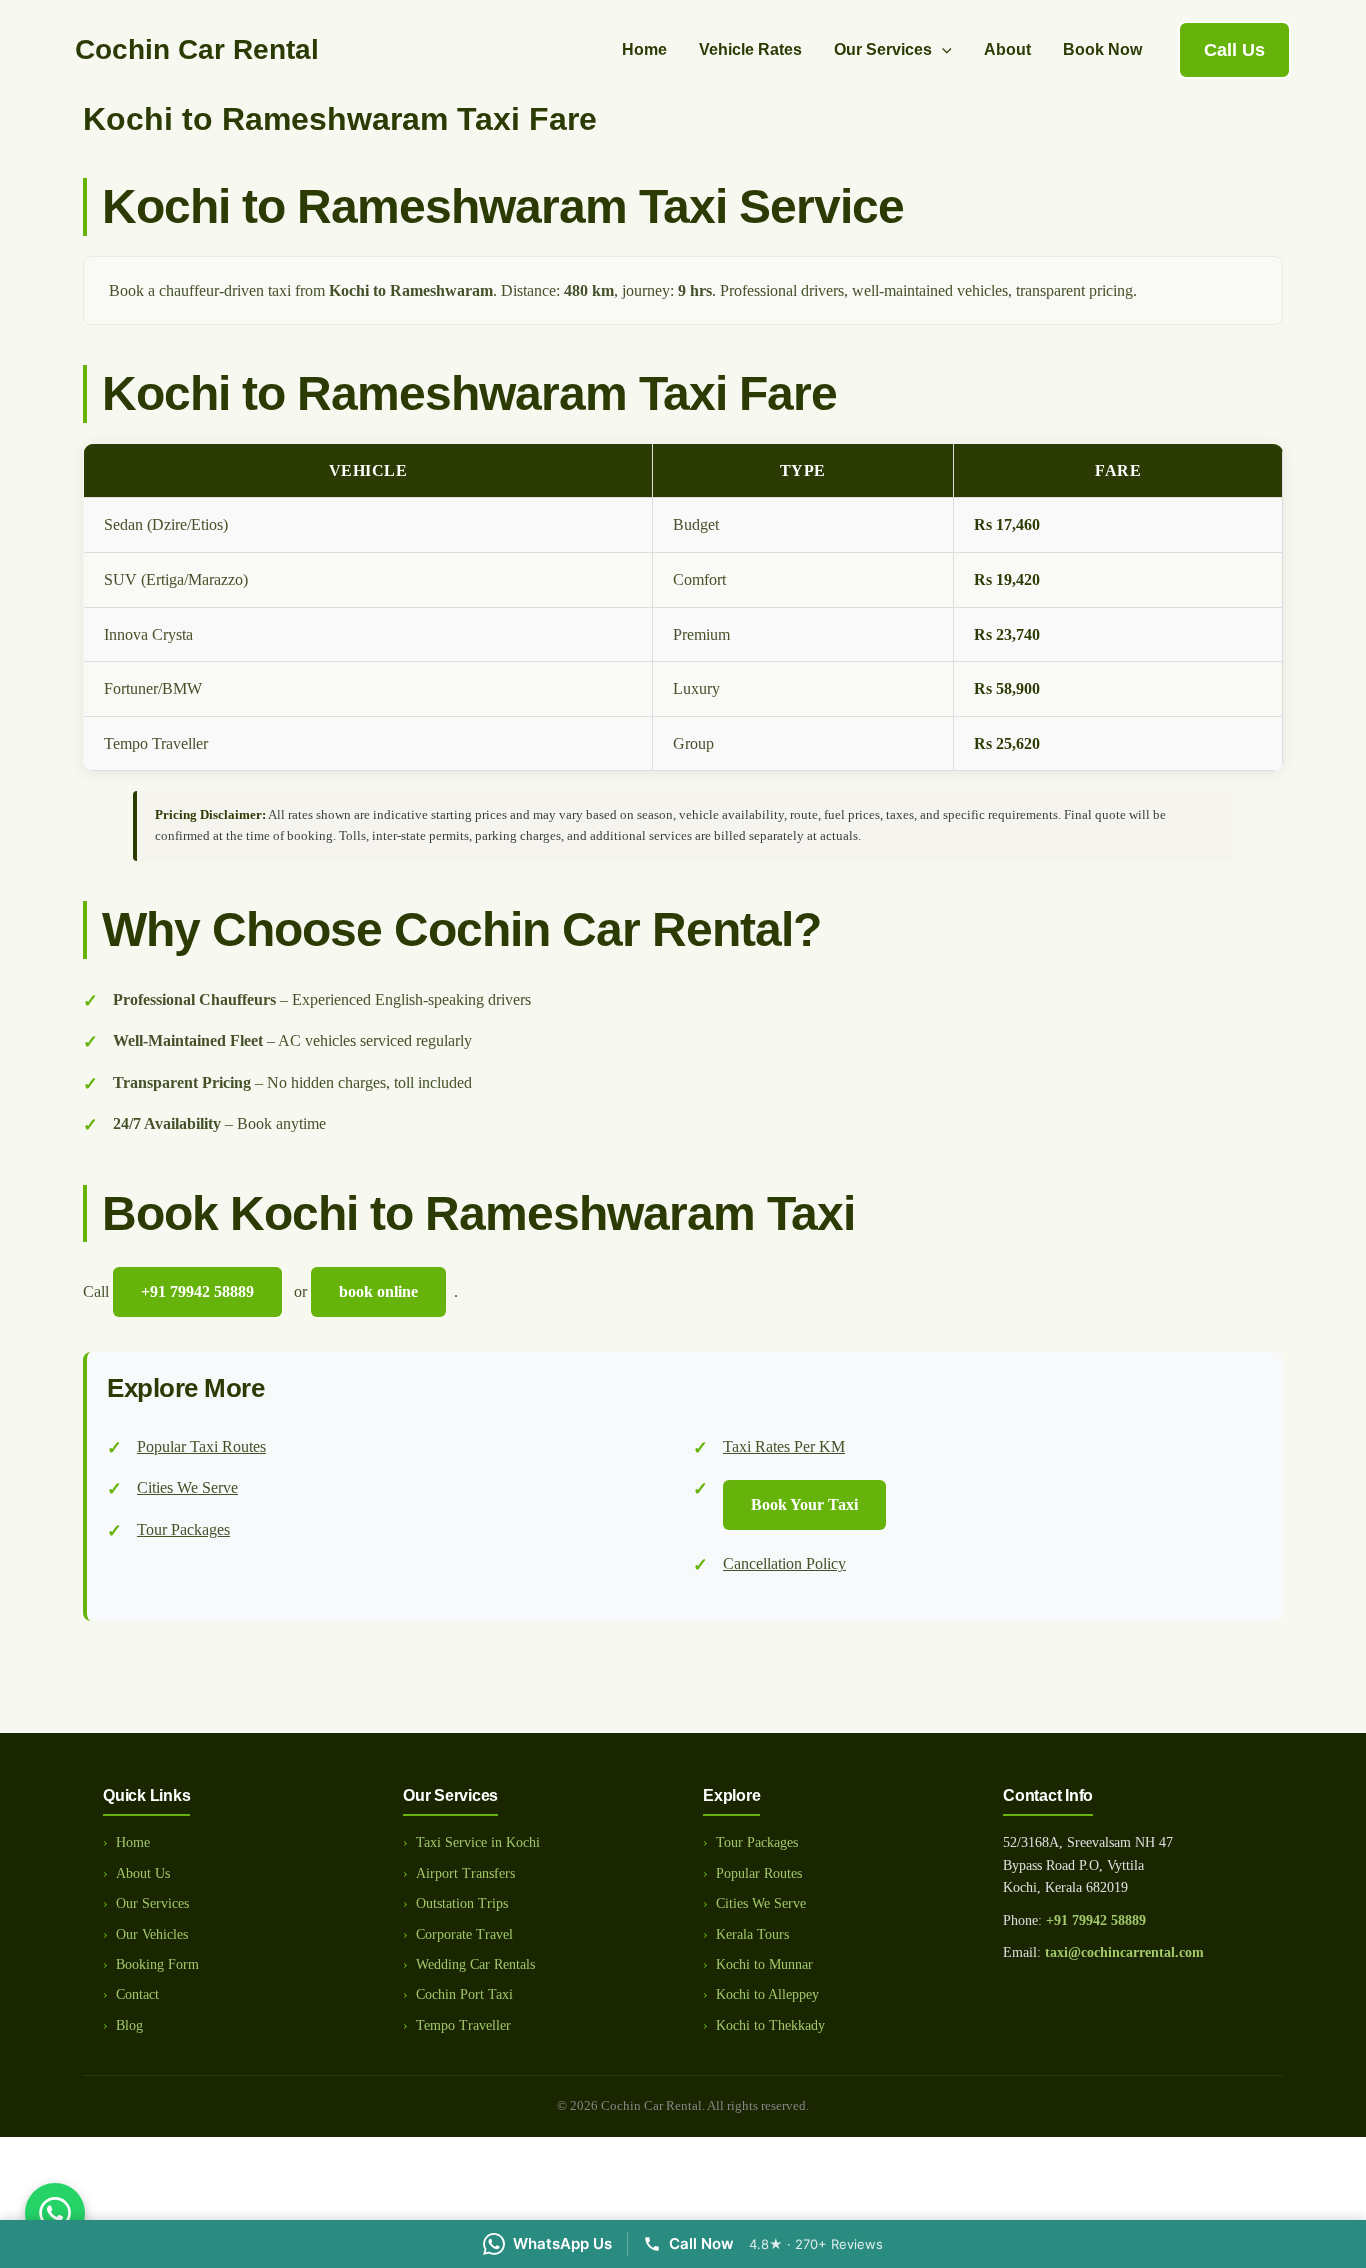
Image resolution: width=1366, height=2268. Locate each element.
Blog (129, 2025)
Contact (137, 1994)
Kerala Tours (752, 1934)
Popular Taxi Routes (201, 1446)
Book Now (1102, 49)
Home (644, 49)
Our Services (152, 1903)
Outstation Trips (462, 1903)
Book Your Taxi (804, 1504)
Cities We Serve (187, 1487)
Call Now (701, 2243)
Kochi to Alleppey (767, 1994)
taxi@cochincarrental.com (1124, 1952)
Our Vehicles (152, 1934)
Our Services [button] (883, 49)
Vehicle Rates (750, 49)
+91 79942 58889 (1096, 1920)
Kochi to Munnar (764, 1964)
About (1007, 49)
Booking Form (157, 1964)
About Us (143, 1873)
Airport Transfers (465, 1873)
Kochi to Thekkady (770, 2025)
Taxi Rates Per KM (784, 1446)
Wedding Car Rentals (475, 1964)
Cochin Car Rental (197, 49)
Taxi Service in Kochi (478, 1842)
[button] (942, 50)
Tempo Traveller (463, 2025)
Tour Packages (183, 1529)
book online (378, 1291)
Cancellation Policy (784, 1563)
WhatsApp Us (562, 2243)
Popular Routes (759, 1873)
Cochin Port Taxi (464, 1994)
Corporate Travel (464, 1934)
